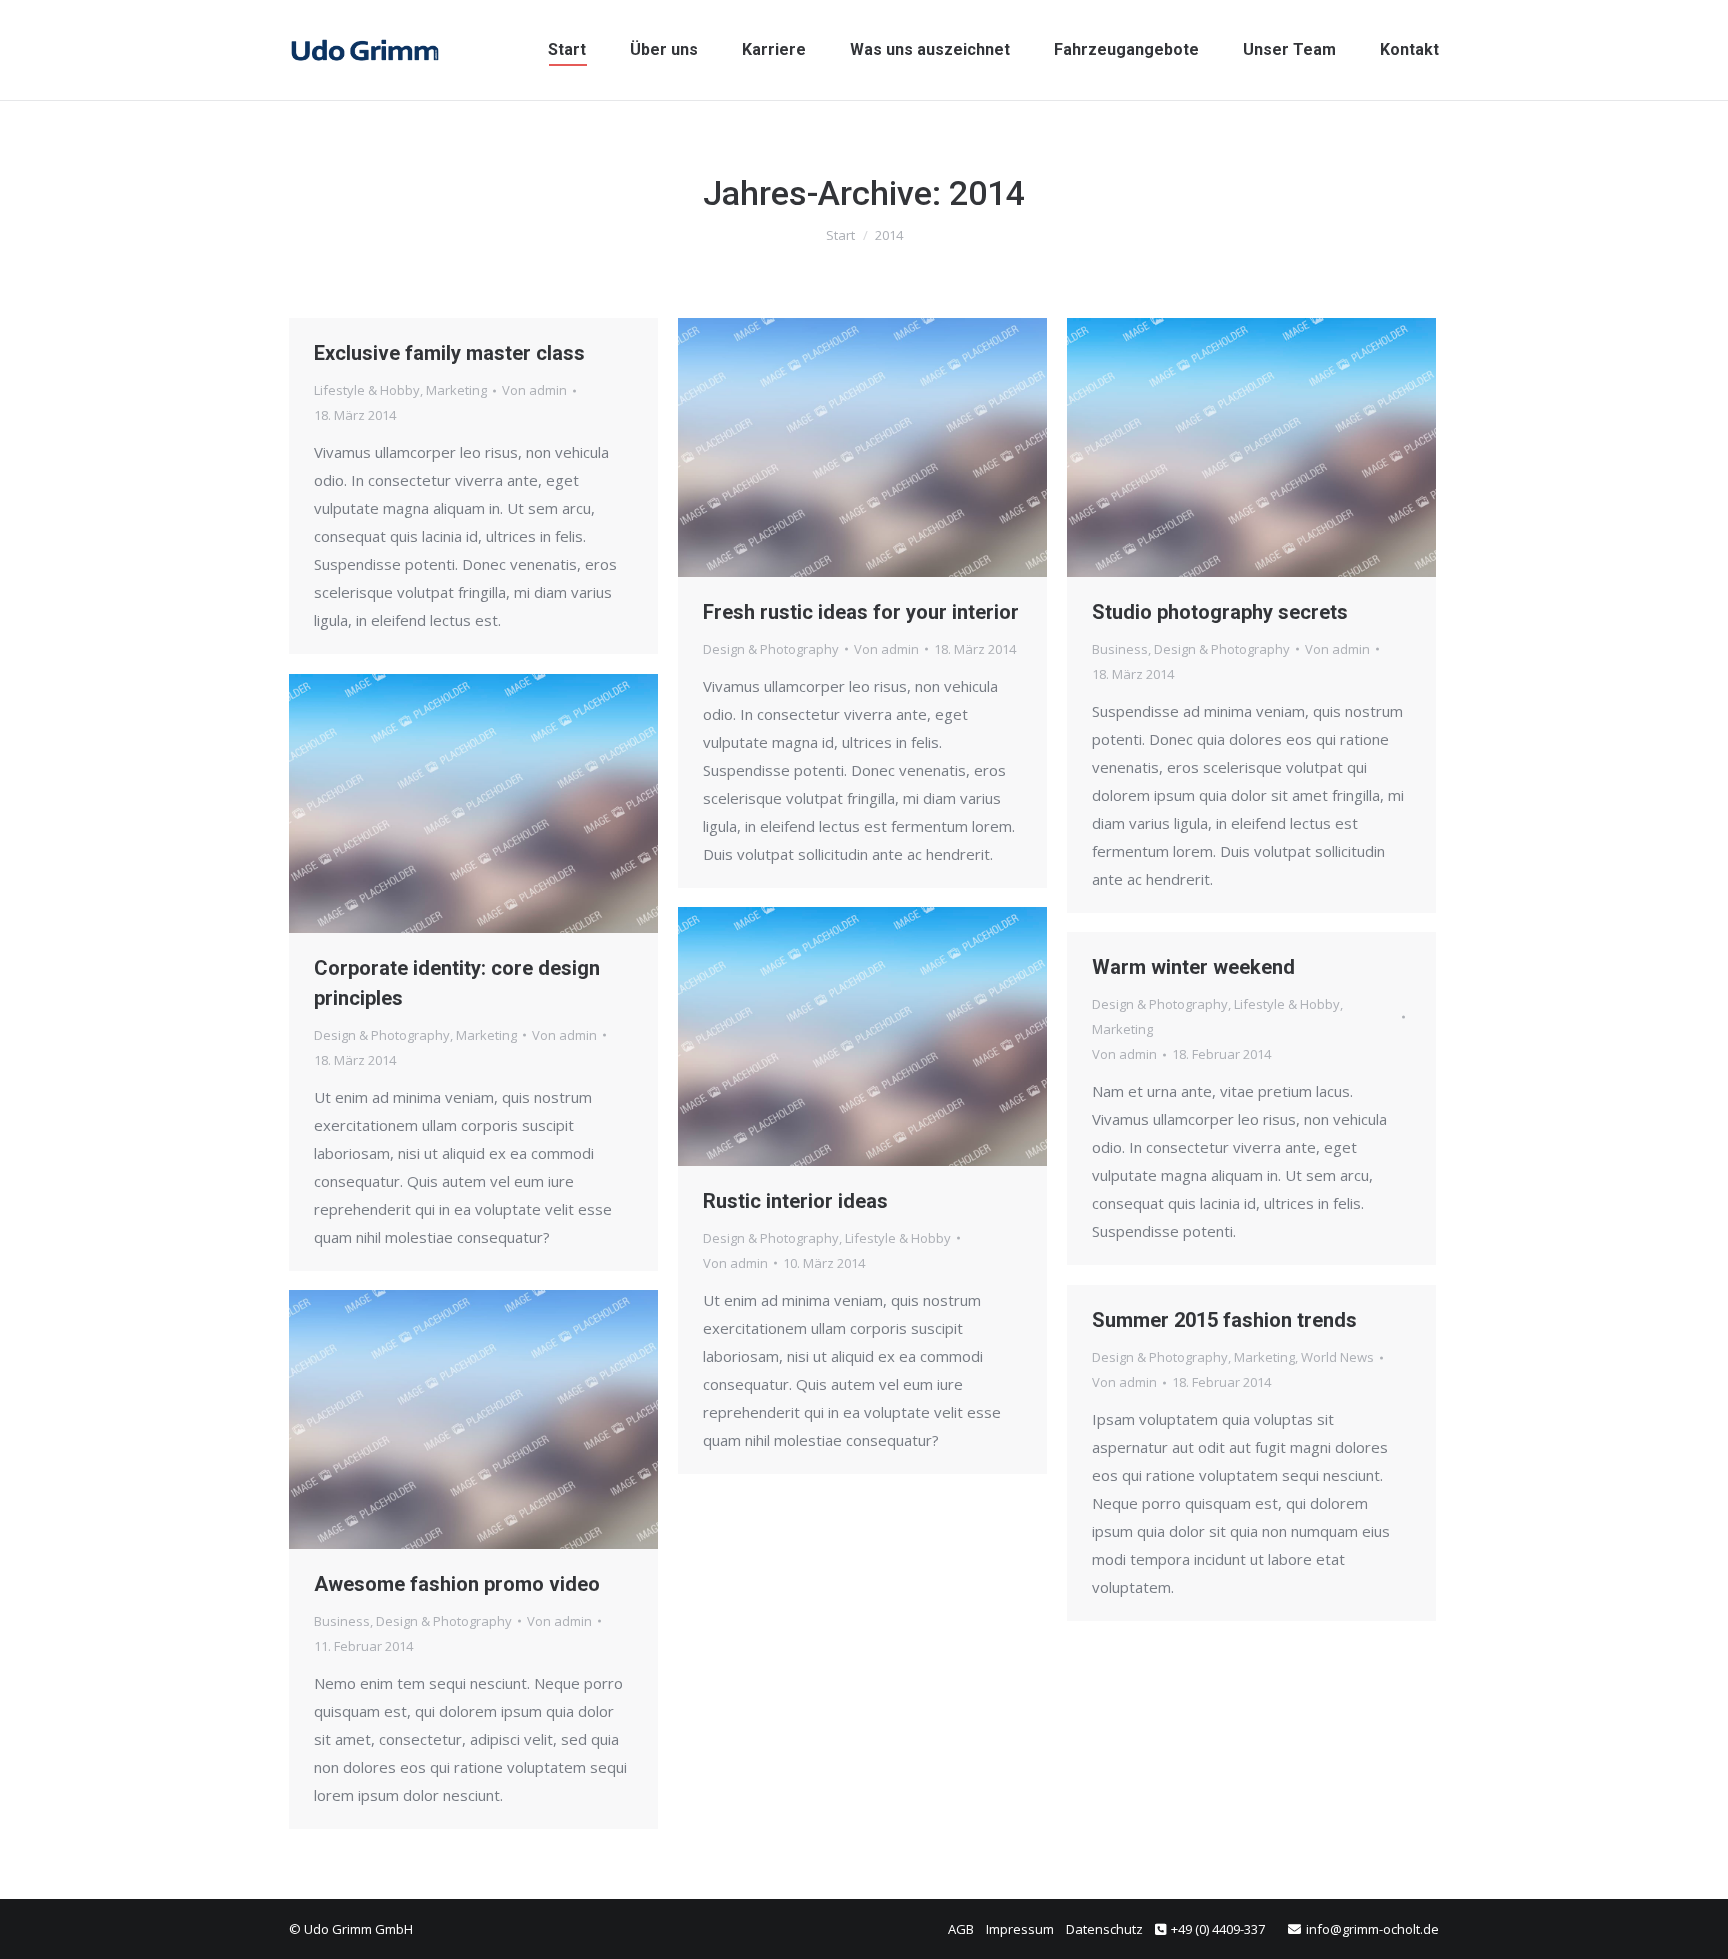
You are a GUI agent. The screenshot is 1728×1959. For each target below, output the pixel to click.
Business (1120, 649)
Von (534, 390)
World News (1337, 1357)
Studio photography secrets (1220, 612)
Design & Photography (771, 649)
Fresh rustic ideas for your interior (861, 612)
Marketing (456, 390)
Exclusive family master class (449, 353)
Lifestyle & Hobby (367, 390)
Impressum (1020, 1929)
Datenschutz (1104, 1929)
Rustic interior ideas (795, 1201)
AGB (961, 1929)
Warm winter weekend (1193, 967)
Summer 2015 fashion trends (1224, 1320)
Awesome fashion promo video (457, 1584)
